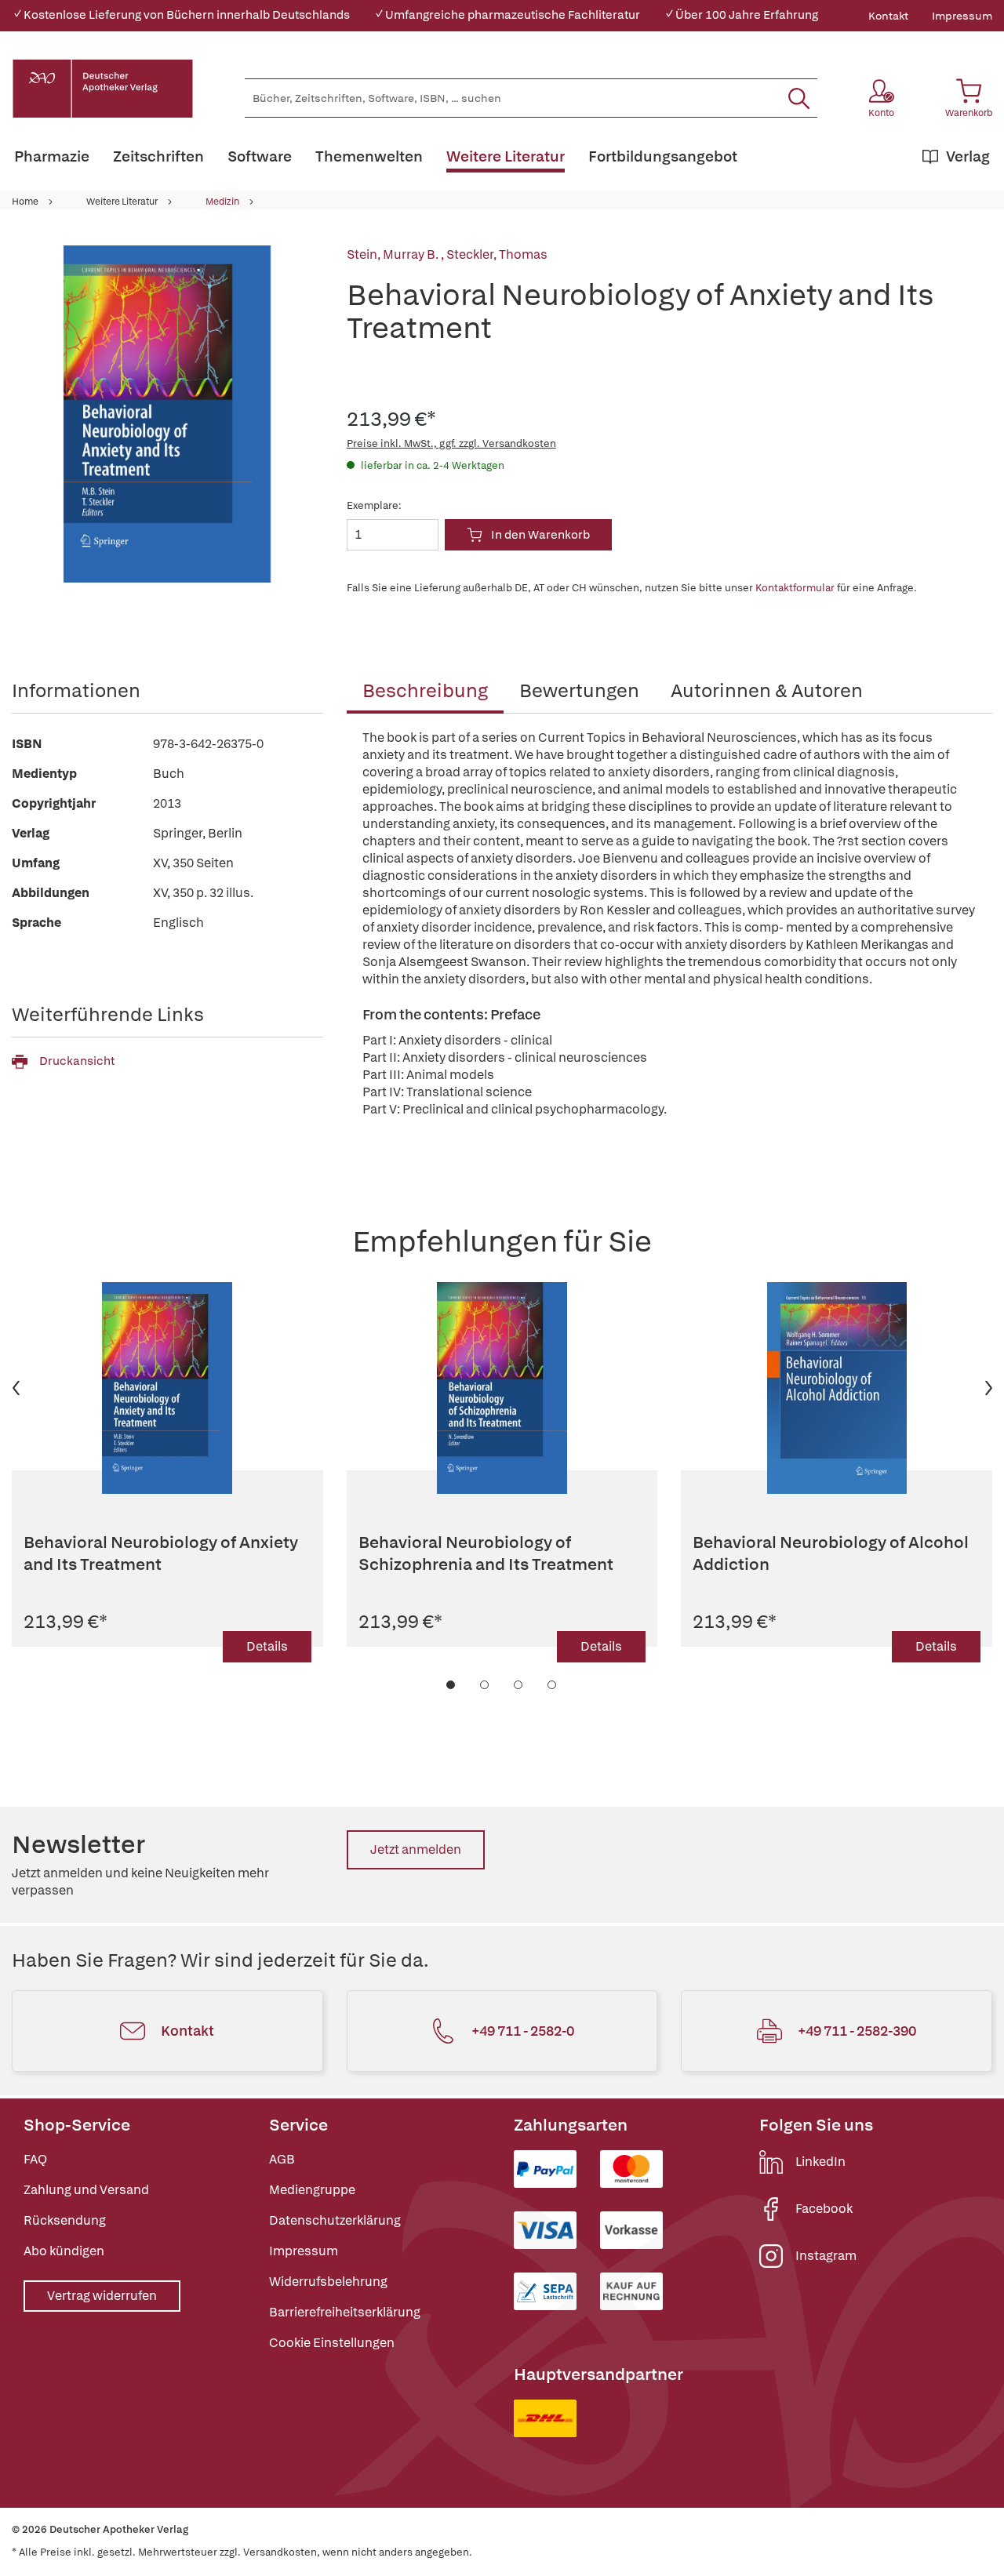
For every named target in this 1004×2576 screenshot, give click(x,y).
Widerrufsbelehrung (328, 2282)
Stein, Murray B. (394, 254)
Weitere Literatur (122, 202)
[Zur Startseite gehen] (103, 89)
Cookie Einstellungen (332, 2343)
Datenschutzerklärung (335, 2220)
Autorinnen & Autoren (767, 690)
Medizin (222, 202)
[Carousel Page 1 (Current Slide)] (451, 1685)
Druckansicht (77, 1061)
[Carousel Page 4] (553, 1685)
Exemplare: (374, 505)
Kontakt (888, 16)
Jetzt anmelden (416, 1849)
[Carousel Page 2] (485, 1685)
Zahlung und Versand (86, 2190)
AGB (282, 2159)
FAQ (35, 2159)
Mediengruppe (312, 2190)
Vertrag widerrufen (102, 2296)
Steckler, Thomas (497, 254)
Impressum (962, 16)
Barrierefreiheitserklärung (345, 2312)
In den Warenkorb (540, 535)
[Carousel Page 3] (519, 1685)
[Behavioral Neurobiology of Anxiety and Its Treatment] (167, 1388)
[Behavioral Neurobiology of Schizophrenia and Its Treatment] (502, 1388)
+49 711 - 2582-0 (523, 2031)
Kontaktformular (795, 588)
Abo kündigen (64, 2251)
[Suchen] (799, 98)
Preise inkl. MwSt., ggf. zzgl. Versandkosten (451, 443)
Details (267, 1646)
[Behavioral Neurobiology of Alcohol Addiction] (837, 1388)
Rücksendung (65, 2220)
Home (25, 202)
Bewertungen (579, 690)
